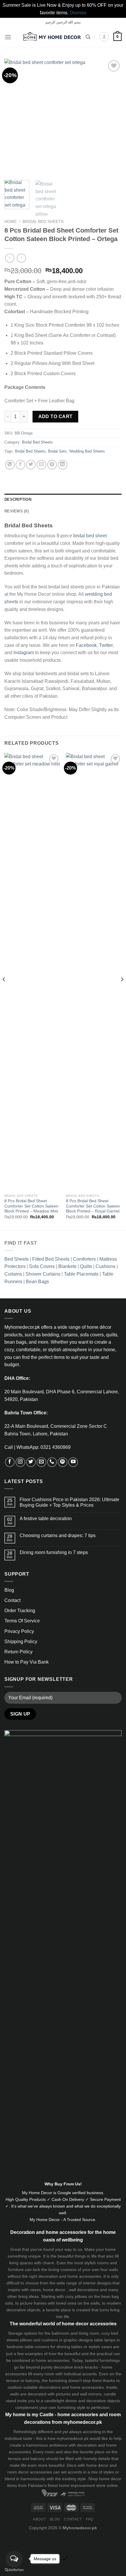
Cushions (105, 1266)
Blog (9, 1590)
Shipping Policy (21, 1642)
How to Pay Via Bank (27, 1662)
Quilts (86, 1266)
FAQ (90, 2519)
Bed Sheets (17, 1259)
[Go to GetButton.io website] (14, 2570)
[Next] (112, 117)
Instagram (24, 653)
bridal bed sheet (90, 536)
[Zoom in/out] (23, 2541)
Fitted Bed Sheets (51, 1259)
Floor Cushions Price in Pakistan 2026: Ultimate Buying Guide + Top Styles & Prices (69, 1502)
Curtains (13, 1274)
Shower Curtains (43, 1274)
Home (11, 222)
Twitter (106, 645)
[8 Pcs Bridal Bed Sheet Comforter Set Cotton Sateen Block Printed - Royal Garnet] (94, 972)
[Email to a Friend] (41, 465)
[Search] (88, 37)
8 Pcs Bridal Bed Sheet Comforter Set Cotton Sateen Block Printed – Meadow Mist (31, 1206)
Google (64, 2193)
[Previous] (14, 117)
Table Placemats (81, 1274)
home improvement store (82, 2485)
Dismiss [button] (78, 13)
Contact (12, 1600)
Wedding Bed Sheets (87, 451)
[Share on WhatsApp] (10, 465)
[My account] (104, 37)
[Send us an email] (41, 1462)
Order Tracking (20, 1611)
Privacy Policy (19, 1631)
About (39, 2519)
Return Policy (18, 1652)
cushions (50, 2340)
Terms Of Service (22, 1621)
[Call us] (52, 1462)
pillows (81, 2296)
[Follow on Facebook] (10, 1462)
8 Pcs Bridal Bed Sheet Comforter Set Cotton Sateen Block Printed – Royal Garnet (93, 1206)
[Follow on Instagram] (20, 1462)
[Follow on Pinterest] (63, 1462)
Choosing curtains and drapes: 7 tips (58, 1535)
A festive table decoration (46, 1519)
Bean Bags (37, 1282)
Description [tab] (18, 499)
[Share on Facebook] (20, 465)
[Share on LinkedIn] (63, 465)
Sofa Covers (42, 1266)
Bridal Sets (57, 451)
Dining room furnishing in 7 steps (54, 1552)
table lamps (105, 2340)
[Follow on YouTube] (73, 1462)
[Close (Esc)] (6, 2541)
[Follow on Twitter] (31, 1462)
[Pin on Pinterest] (52, 465)
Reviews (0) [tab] (17, 511)
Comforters (84, 1259)
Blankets (67, 1266)
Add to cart (56, 416)
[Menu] (8, 37)
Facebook (86, 645)
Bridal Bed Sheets (43, 222)
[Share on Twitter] (31, 465)
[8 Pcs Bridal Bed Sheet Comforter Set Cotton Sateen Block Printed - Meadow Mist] (32, 972)
